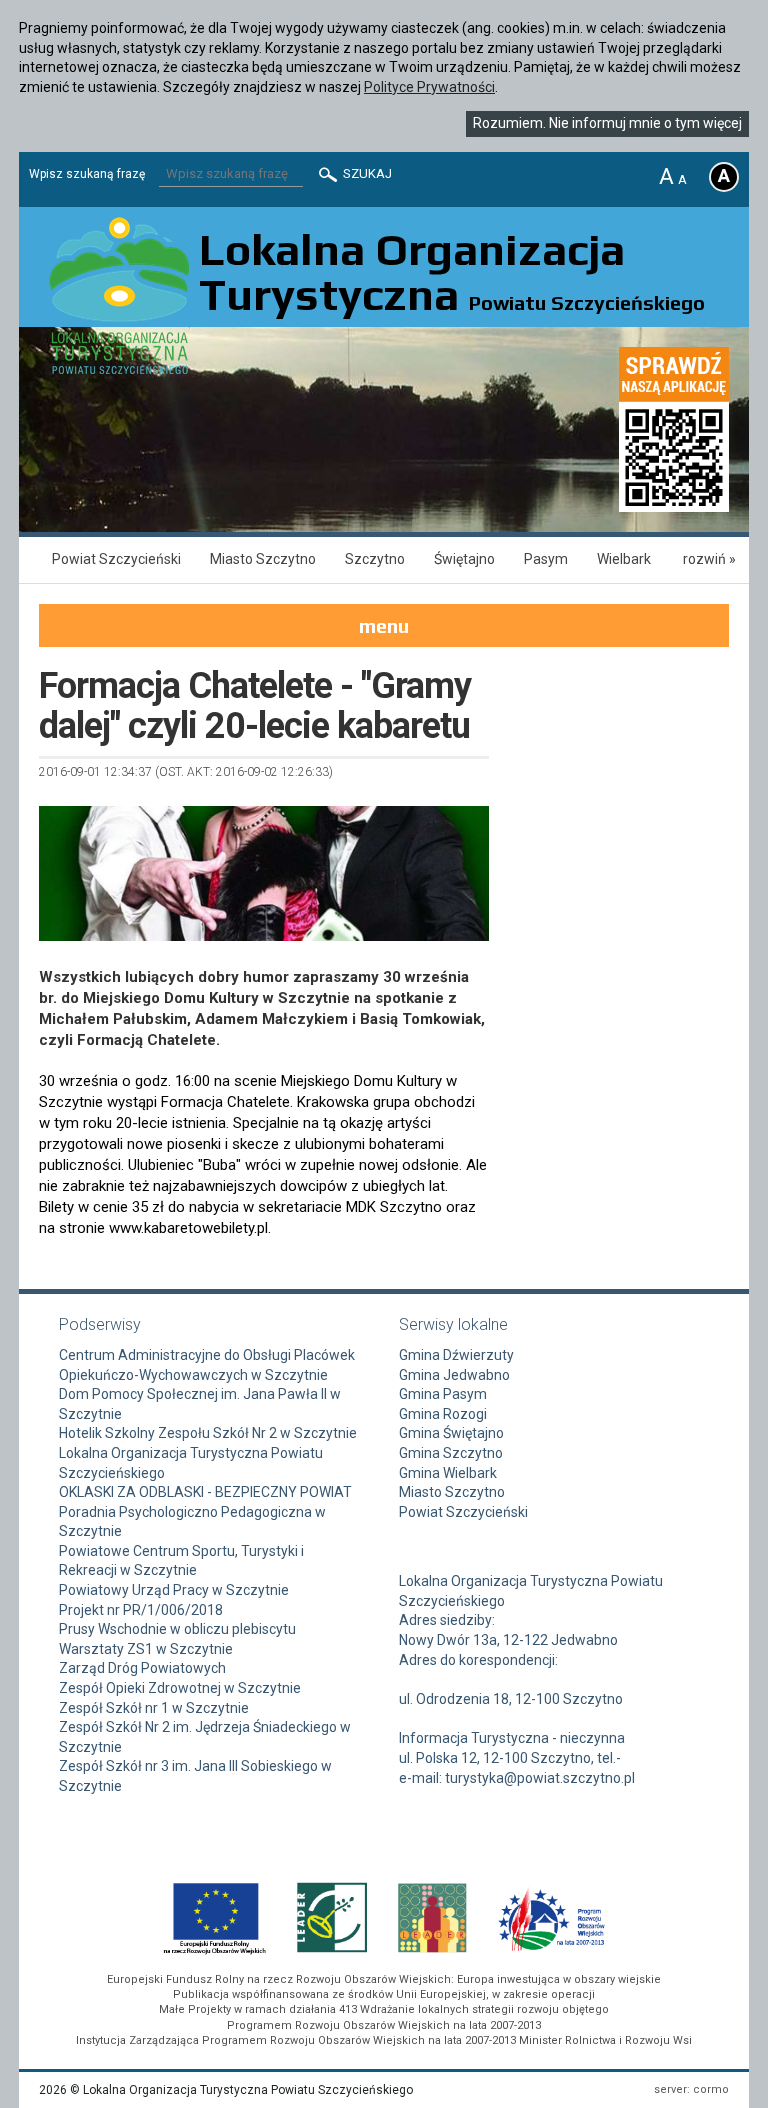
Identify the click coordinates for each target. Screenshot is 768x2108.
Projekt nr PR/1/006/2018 (141, 1610)
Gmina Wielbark (448, 1473)
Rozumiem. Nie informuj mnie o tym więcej (607, 123)
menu (384, 625)
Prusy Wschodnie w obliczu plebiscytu (177, 1629)
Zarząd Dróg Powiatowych (142, 1668)
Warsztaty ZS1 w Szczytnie (146, 1649)
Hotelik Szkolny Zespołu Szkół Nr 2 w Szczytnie (208, 1433)
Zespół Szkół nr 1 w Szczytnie (154, 1708)
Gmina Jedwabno (454, 1375)
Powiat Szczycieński (116, 559)
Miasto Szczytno (263, 559)
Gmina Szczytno (451, 1453)
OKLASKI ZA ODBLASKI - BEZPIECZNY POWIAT (205, 1492)
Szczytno (375, 559)
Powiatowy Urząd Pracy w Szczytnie (174, 1590)
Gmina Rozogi (443, 1414)
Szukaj (366, 173)
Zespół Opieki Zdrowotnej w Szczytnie (180, 1688)
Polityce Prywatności (429, 87)
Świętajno (464, 559)
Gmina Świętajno (451, 1433)
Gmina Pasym (443, 1394)
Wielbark (624, 559)
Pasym (546, 559)
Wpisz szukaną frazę (87, 174)
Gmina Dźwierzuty (456, 1355)
